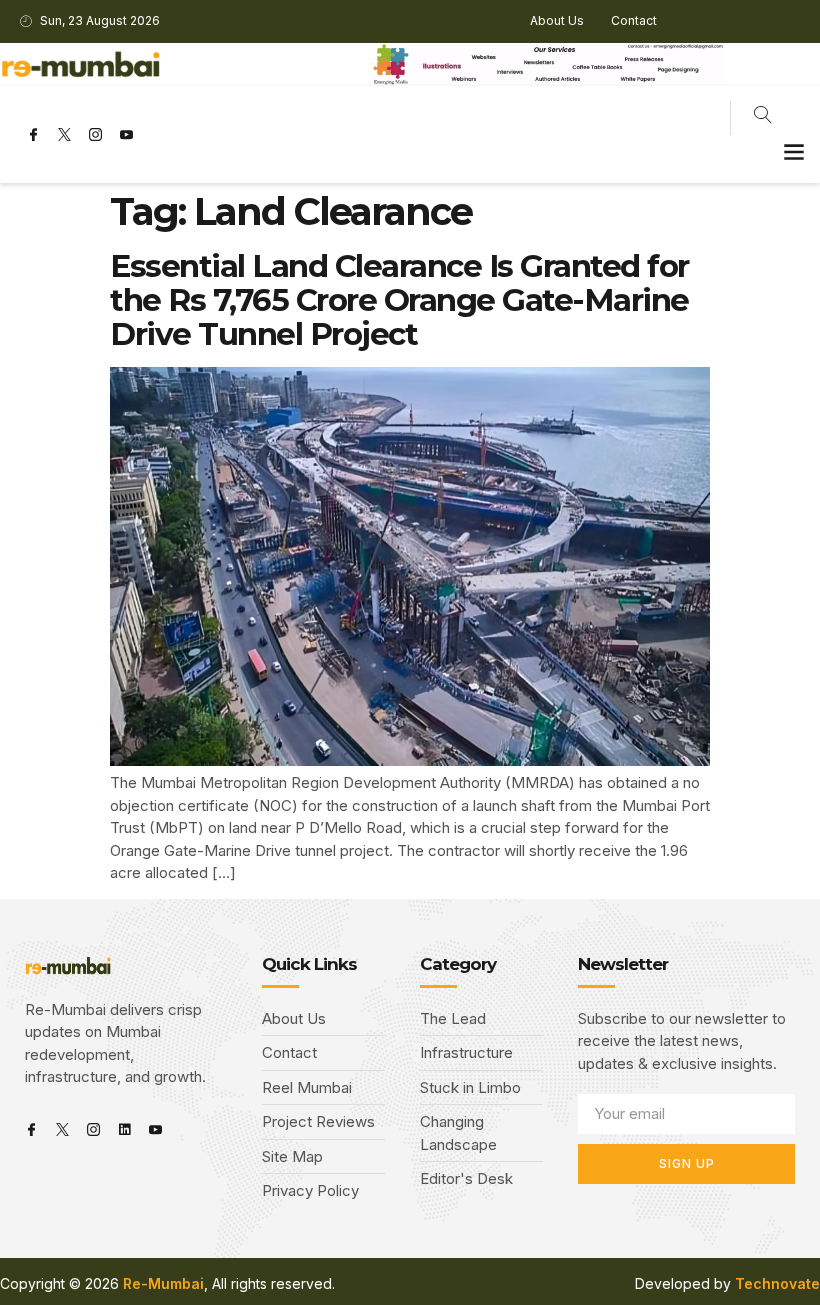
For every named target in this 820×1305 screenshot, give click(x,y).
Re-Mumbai (163, 1283)
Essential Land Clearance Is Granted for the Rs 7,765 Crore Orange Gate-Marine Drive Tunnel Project (399, 300)
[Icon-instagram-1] (95, 135)
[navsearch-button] (763, 118)
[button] (793, 151)
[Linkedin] (124, 1129)
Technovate (777, 1283)
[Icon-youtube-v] (126, 135)
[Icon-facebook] (33, 135)
